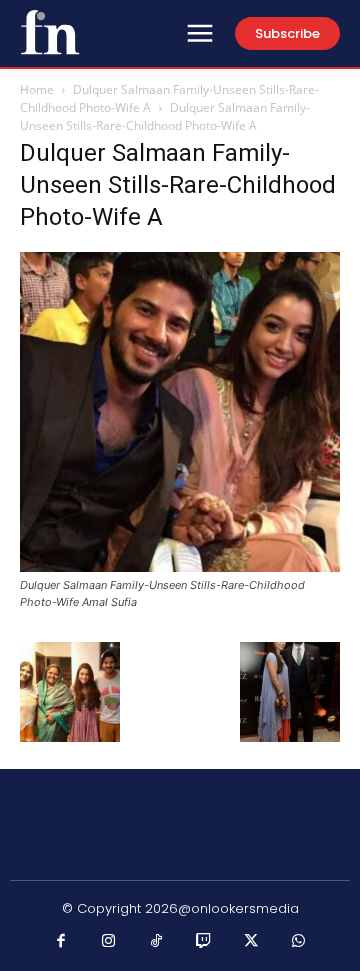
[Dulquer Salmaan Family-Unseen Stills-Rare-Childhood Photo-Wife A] (180, 566)
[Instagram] (109, 942)
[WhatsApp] (299, 942)
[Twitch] (204, 942)
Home (37, 89)
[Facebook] (62, 942)
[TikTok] (157, 942)
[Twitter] (252, 942)
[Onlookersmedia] (50, 32)
